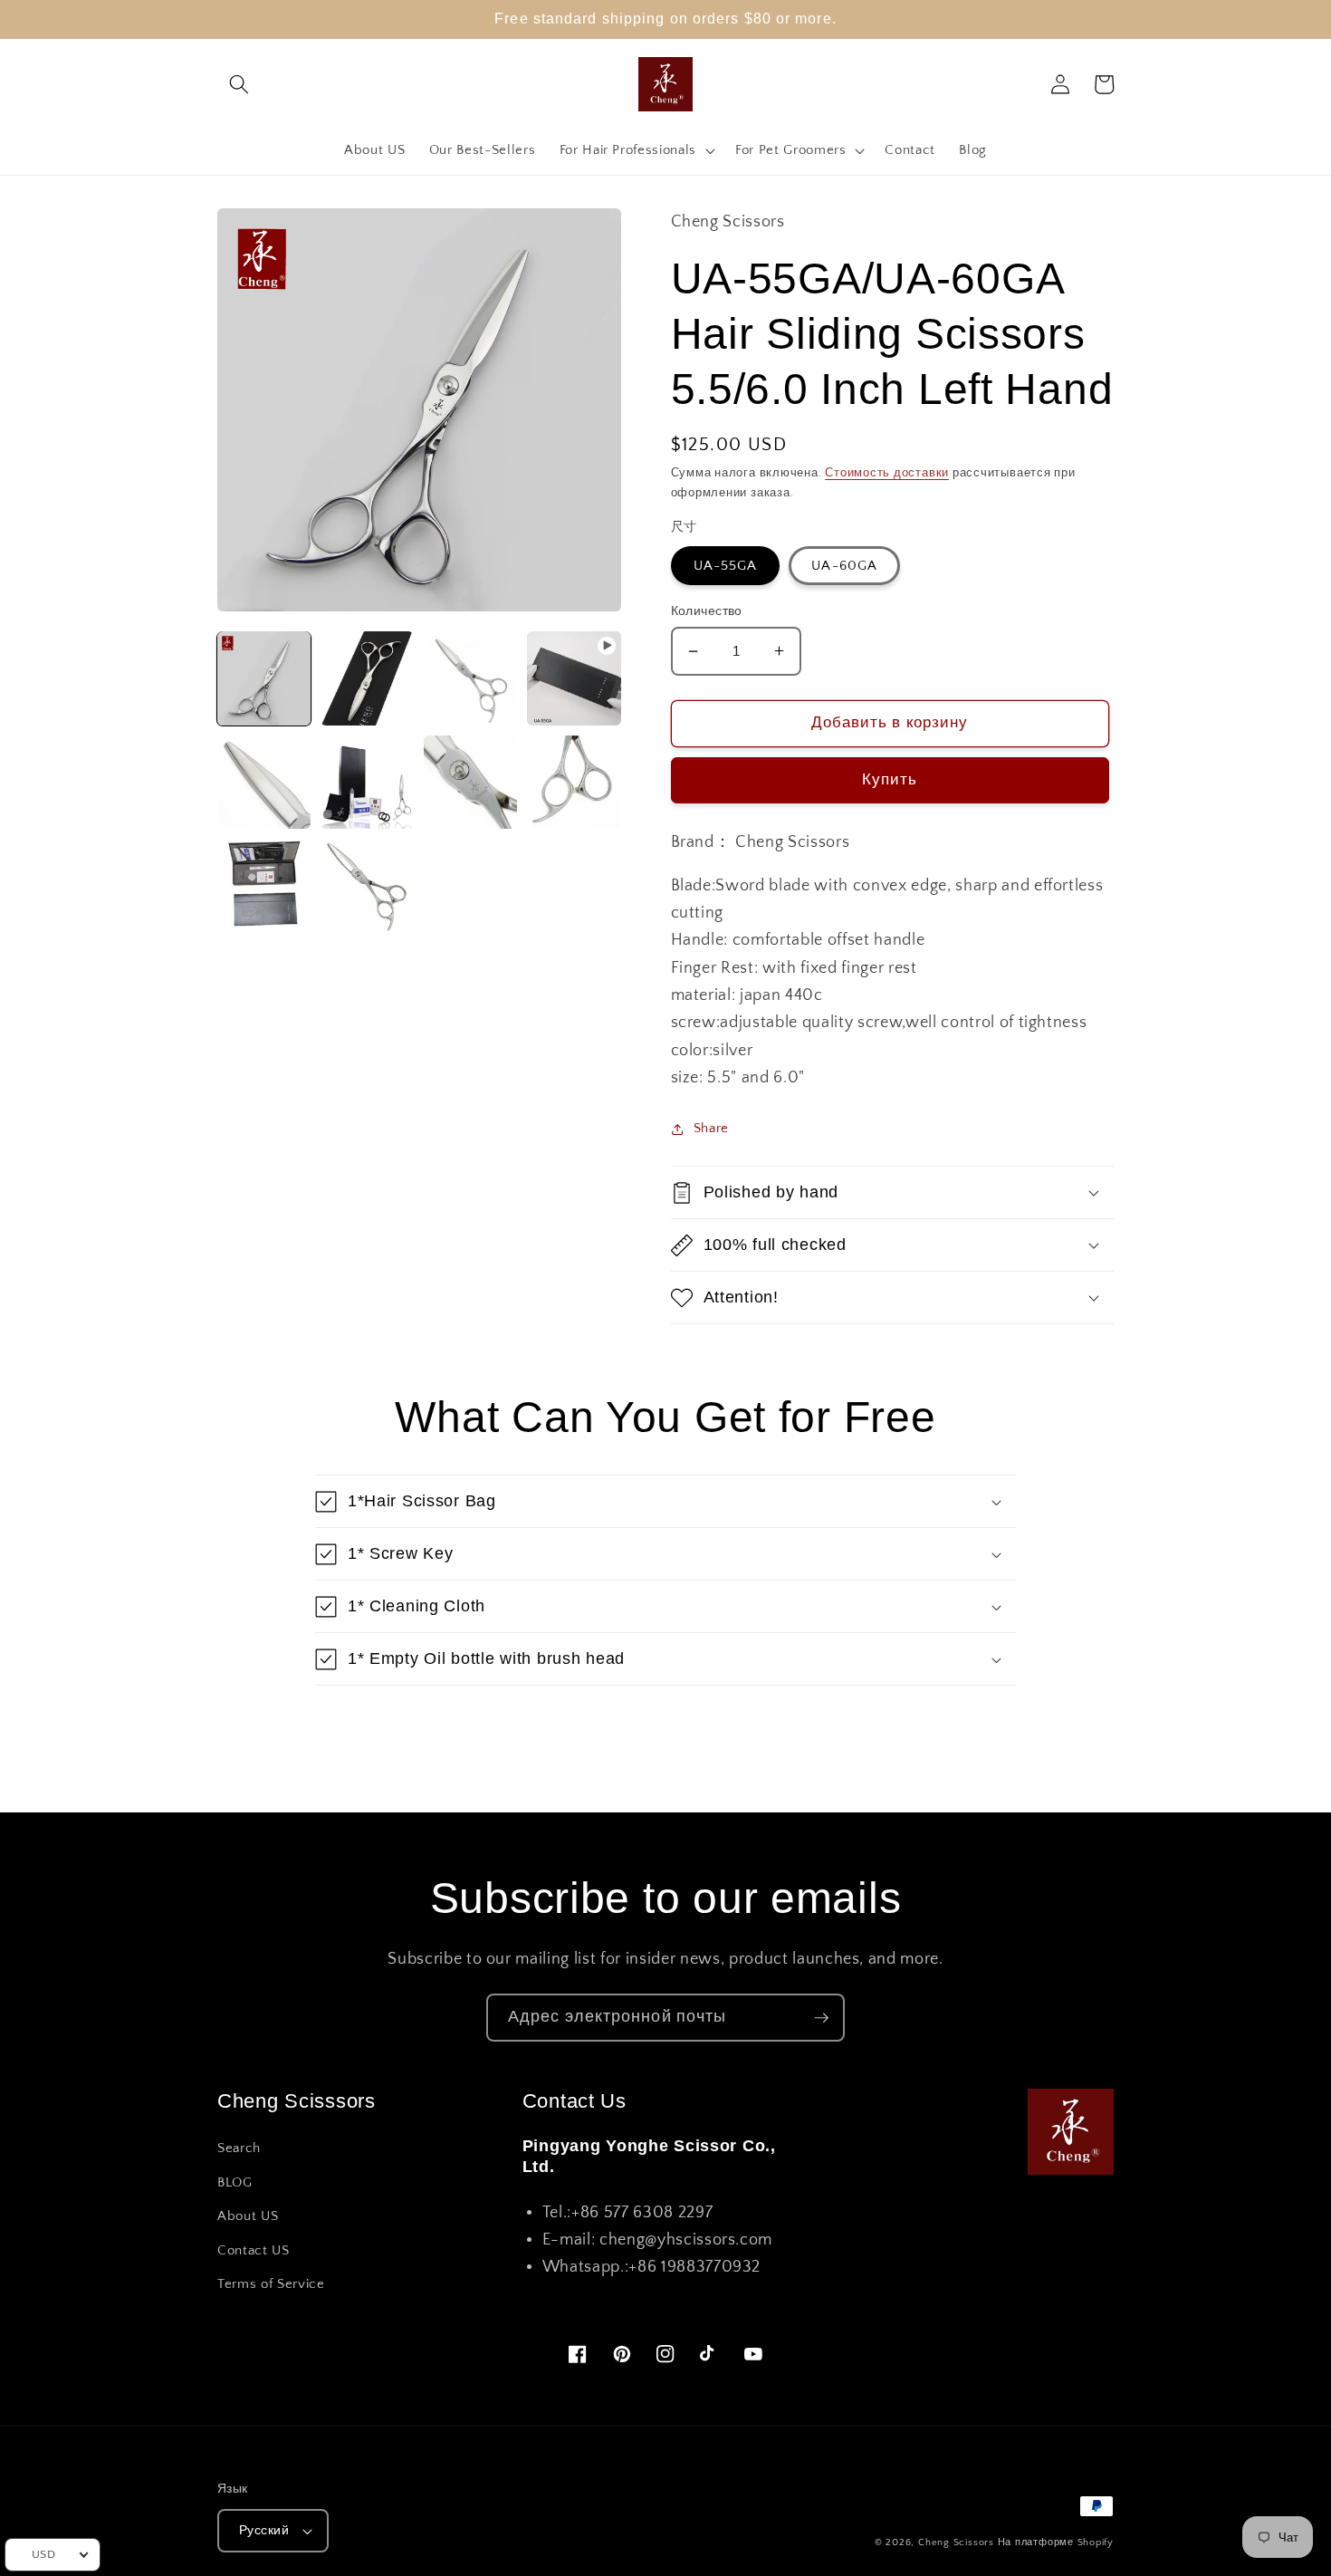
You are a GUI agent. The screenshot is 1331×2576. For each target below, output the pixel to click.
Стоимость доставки (887, 473)
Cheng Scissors (956, 2542)
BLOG (235, 2182)
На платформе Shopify (1056, 2542)
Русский (264, 2531)
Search (239, 2148)
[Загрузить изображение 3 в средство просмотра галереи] (470, 678)
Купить (890, 780)
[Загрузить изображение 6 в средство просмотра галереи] (470, 782)
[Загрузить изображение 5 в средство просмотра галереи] (367, 782)
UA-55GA (726, 566)
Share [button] (711, 1128)
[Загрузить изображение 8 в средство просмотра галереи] (264, 885)
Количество (707, 611)
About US (248, 2216)
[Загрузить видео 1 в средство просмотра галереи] (574, 678)
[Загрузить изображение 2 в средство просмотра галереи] (367, 678)
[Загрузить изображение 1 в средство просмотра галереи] (264, 678)
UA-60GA (844, 566)
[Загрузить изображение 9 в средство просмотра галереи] (367, 885)
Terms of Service (271, 2284)
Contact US (254, 2250)
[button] (239, 84)
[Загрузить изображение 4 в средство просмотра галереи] (264, 782)
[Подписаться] (821, 2018)
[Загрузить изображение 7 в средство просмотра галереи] (574, 782)
